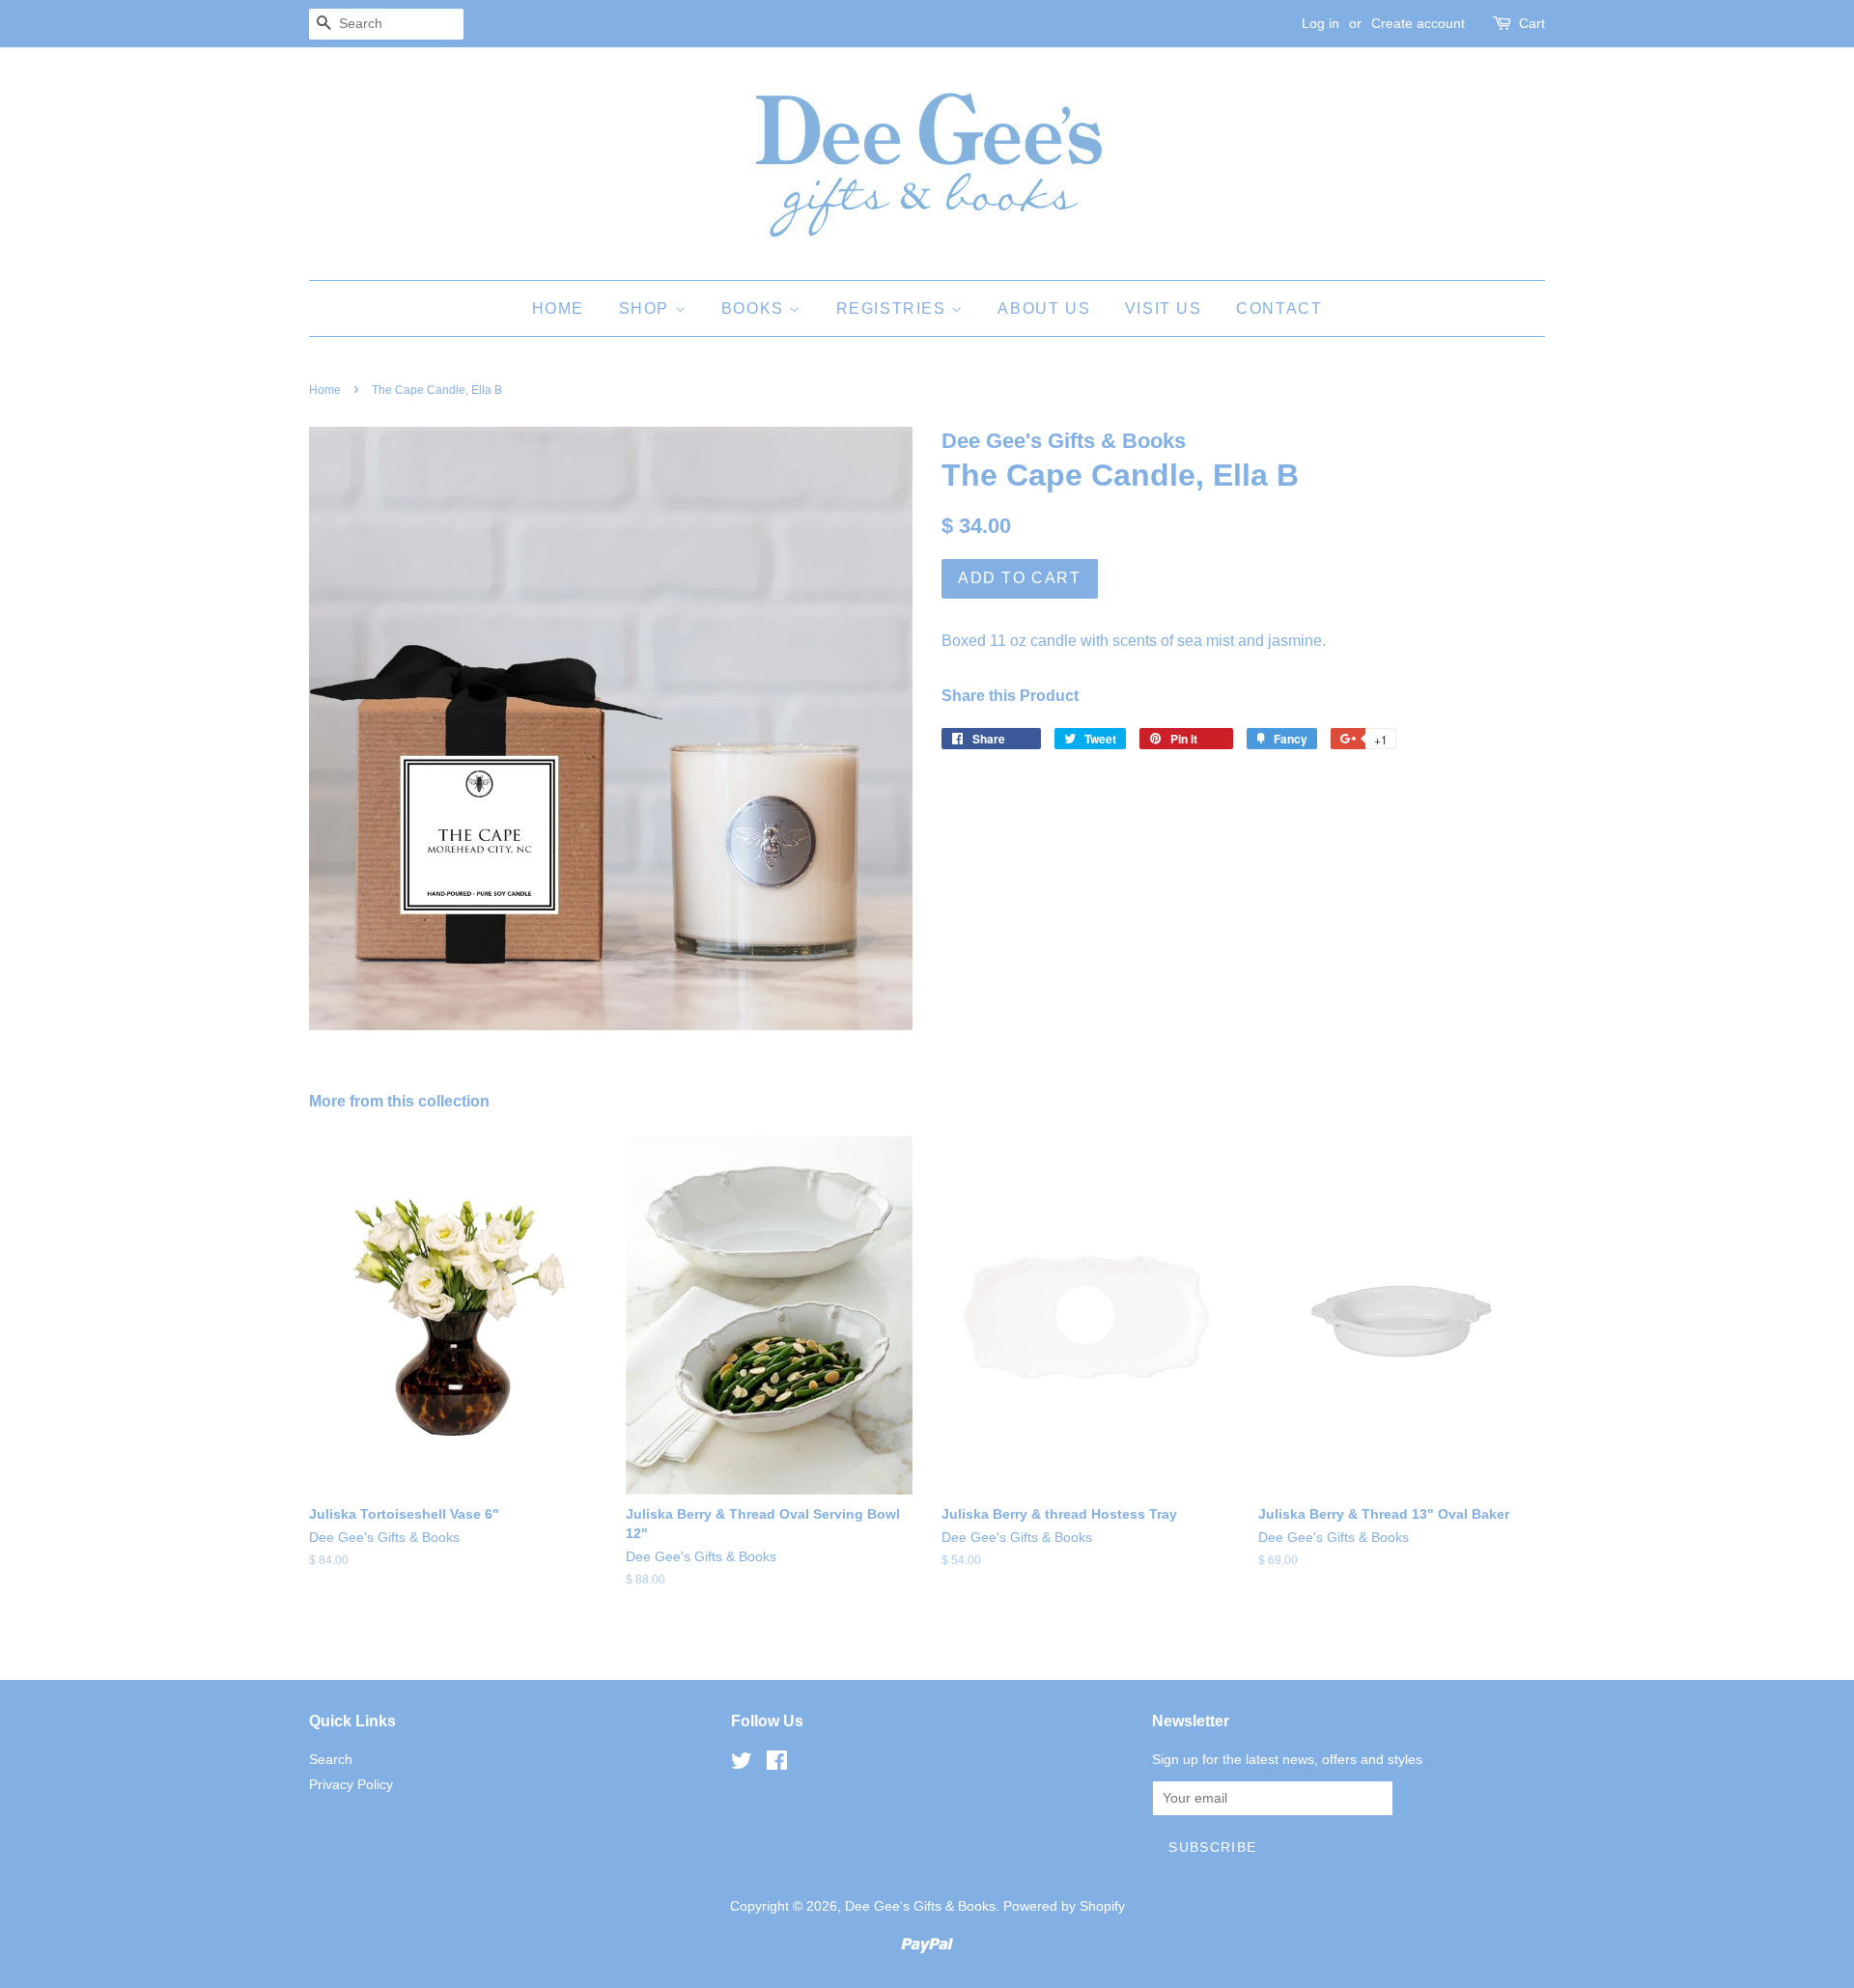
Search (331, 1760)
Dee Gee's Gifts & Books (920, 1906)
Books (756, 308)
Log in (1320, 23)
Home (558, 308)
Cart (1532, 23)
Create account (1418, 23)
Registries (894, 308)
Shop (647, 308)
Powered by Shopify (1064, 1906)
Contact (1279, 308)
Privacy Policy (351, 1785)
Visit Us (1164, 308)
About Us (1044, 308)
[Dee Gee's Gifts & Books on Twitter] (742, 1764)
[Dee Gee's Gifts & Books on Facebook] (777, 1764)
